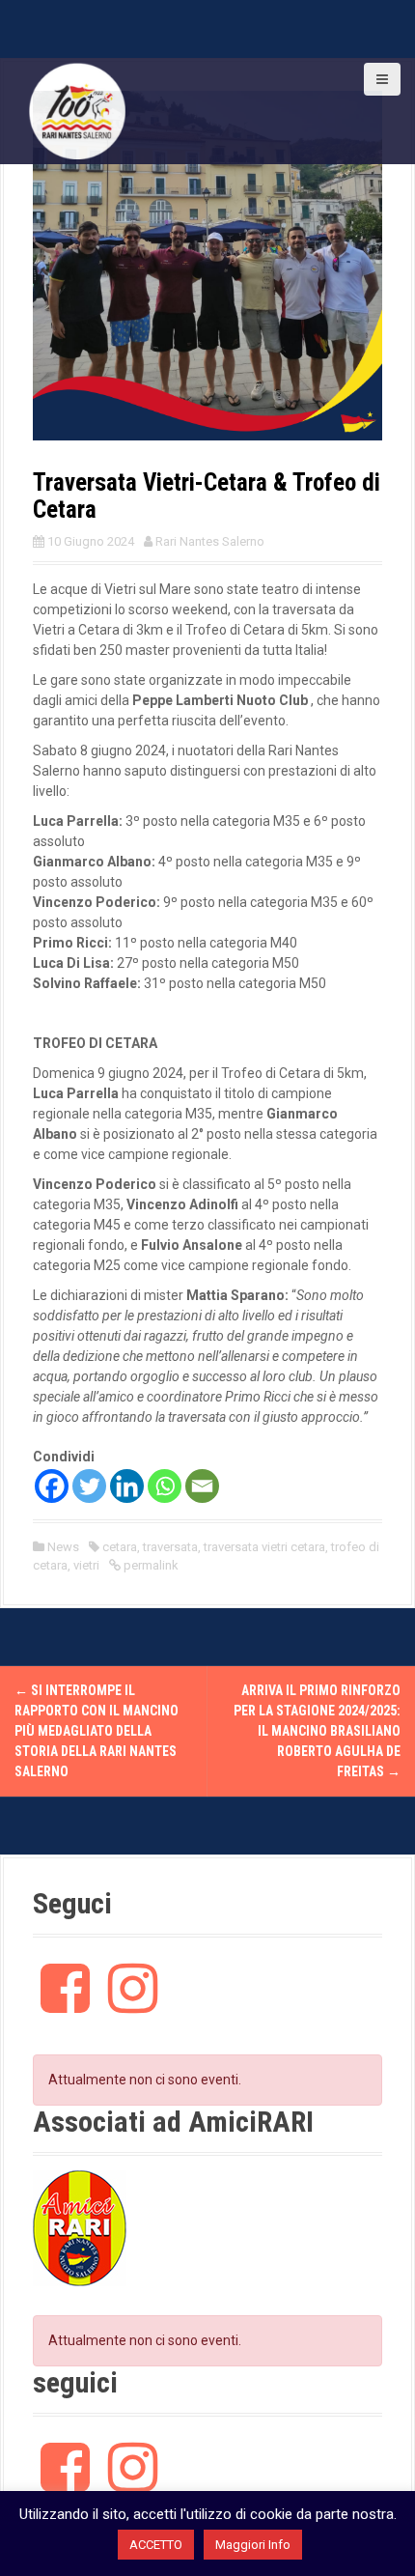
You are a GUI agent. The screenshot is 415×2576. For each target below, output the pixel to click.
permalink (150, 1565)
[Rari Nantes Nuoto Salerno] (77, 110)
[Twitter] (89, 1486)
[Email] (202, 1486)
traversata (170, 1547)
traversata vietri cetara (264, 1547)
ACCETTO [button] (156, 2545)
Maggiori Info (253, 2545)
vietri (86, 1565)
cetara (120, 1547)
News (63, 1547)
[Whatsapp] (165, 1486)
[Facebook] (52, 1486)
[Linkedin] (127, 1486)
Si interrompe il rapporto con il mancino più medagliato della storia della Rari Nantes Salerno (97, 1731)
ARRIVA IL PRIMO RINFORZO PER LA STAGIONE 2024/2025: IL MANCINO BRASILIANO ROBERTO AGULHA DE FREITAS (317, 1731)
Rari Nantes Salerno (210, 541)
